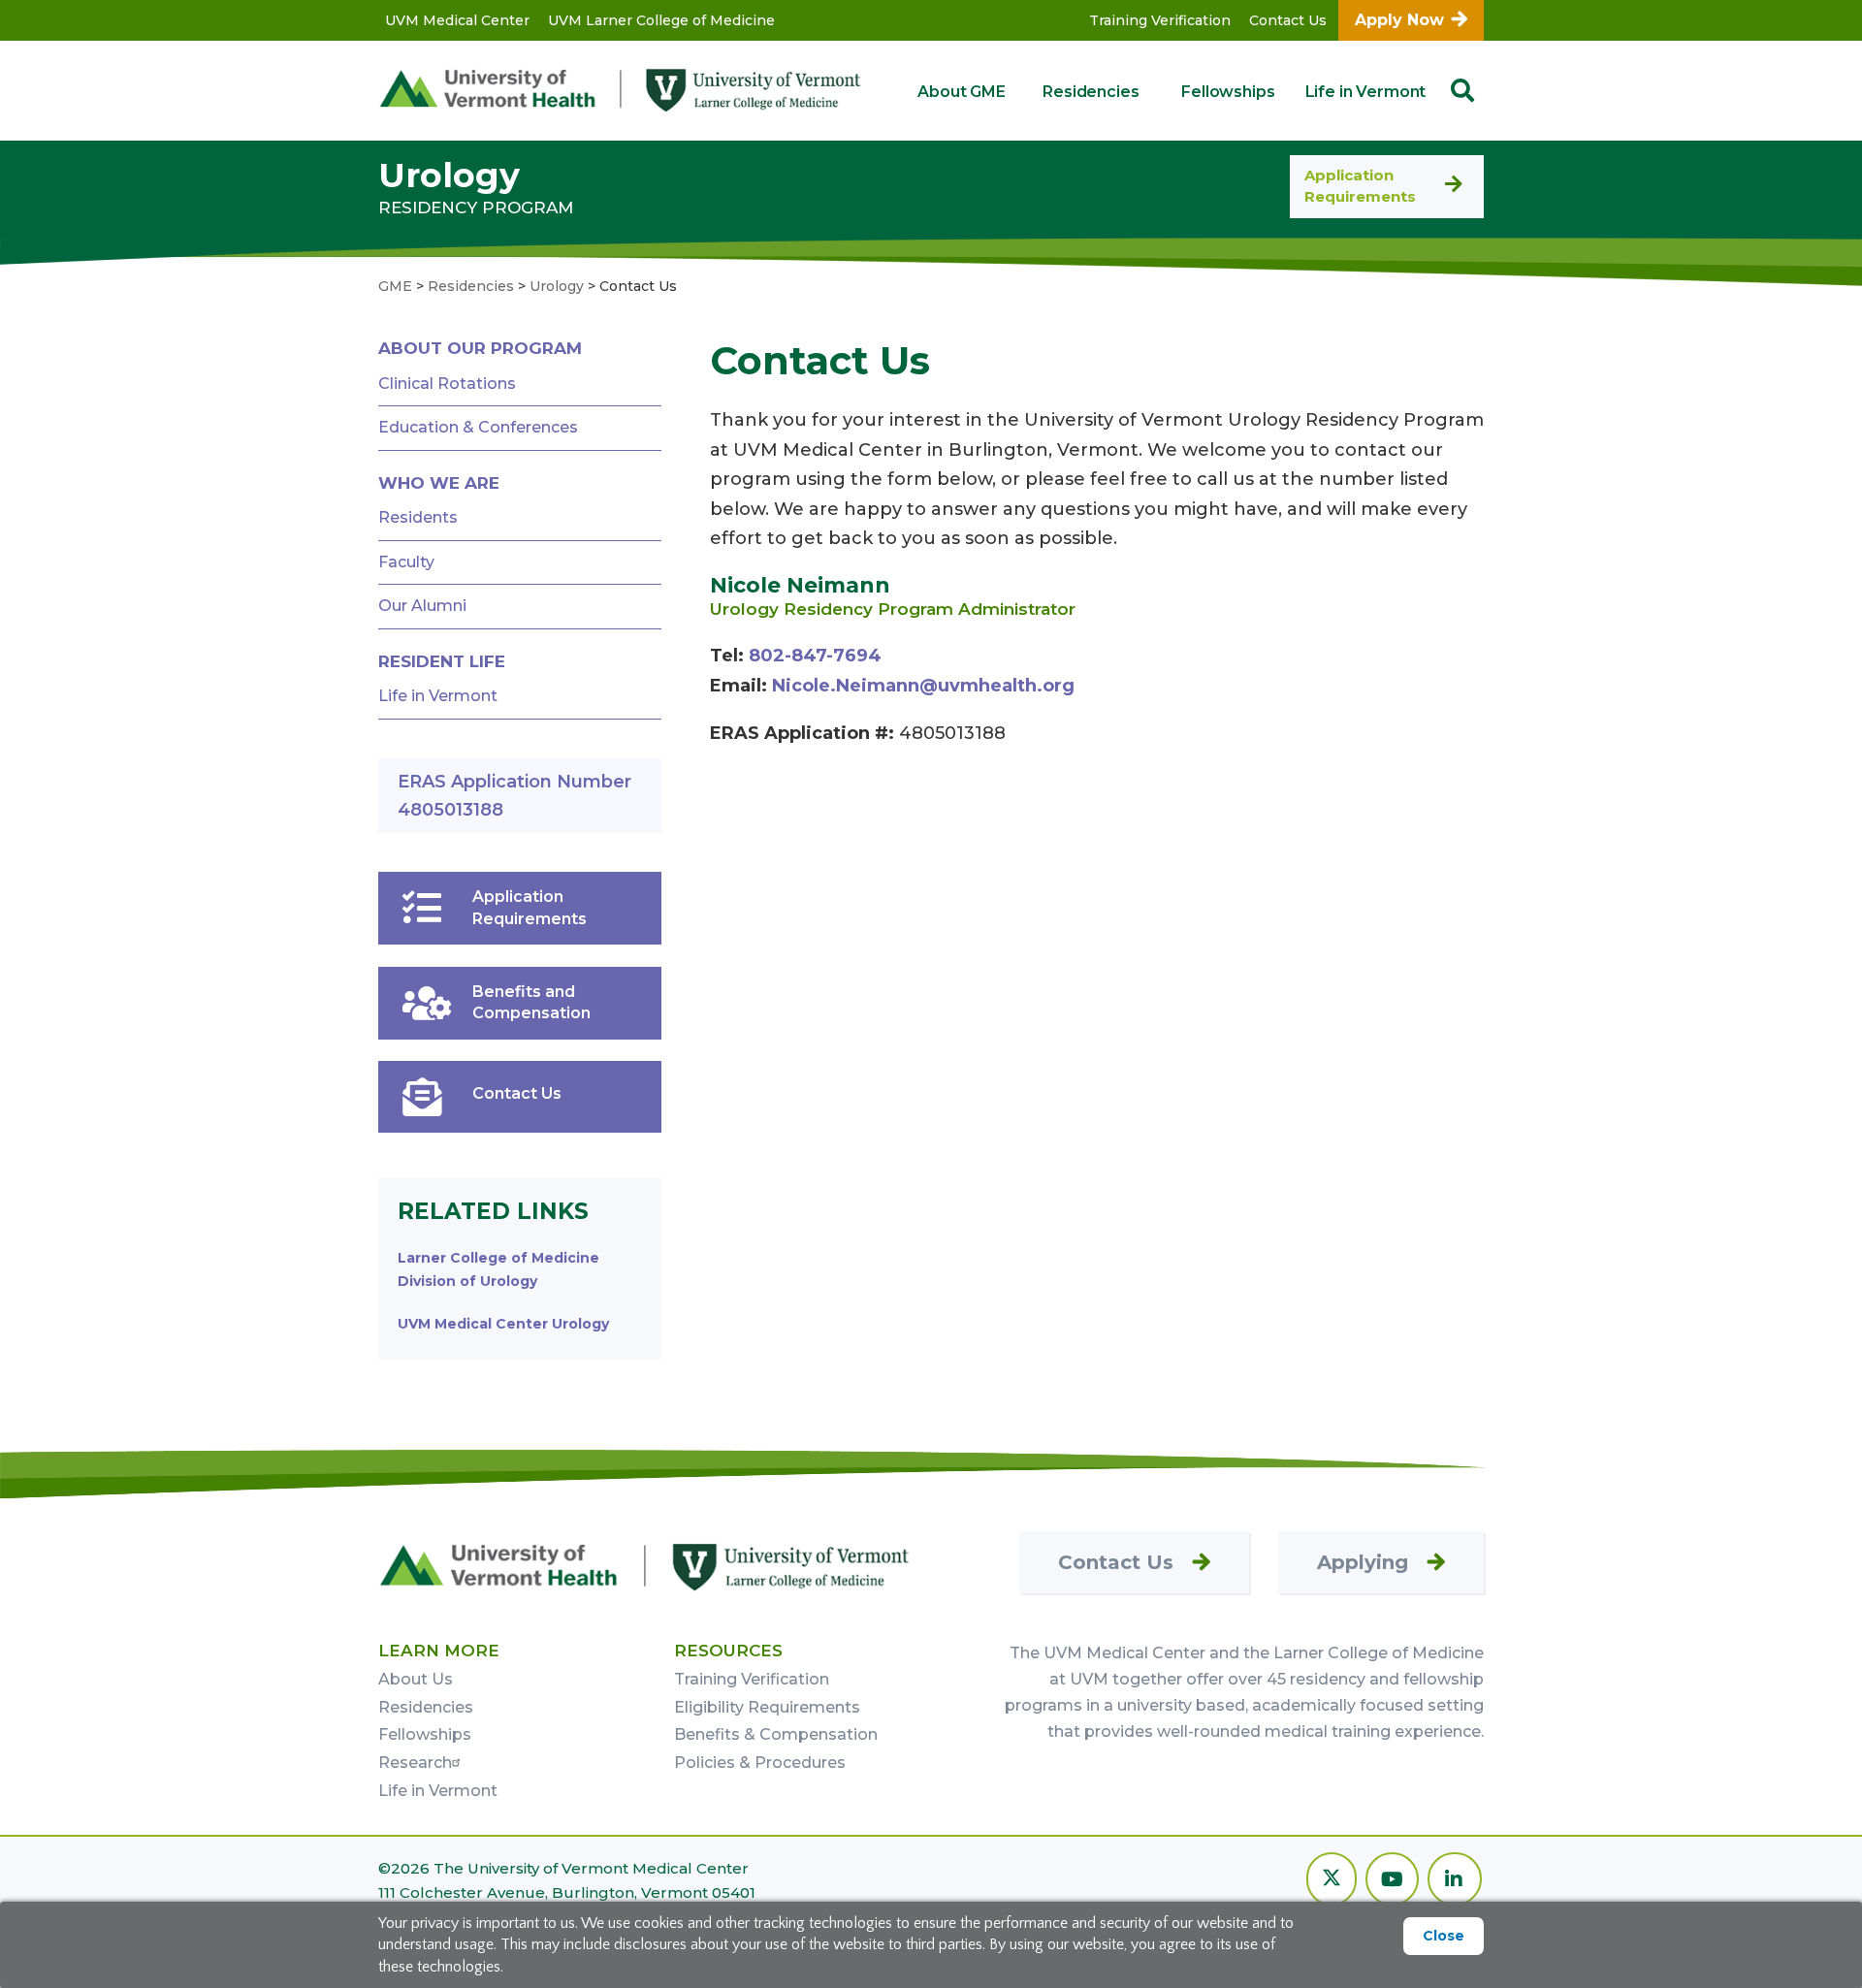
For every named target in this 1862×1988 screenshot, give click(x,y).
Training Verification (1160, 20)
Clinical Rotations (447, 384)
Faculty (406, 562)
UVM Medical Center (457, 20)
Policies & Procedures (760, 1763)
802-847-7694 (815, 656)
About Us (416, 1679)
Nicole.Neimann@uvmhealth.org (923, 686)
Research (415, 1763)
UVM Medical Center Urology (503, 1324)
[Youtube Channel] (1392, 1881)
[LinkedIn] (1455, 1881)
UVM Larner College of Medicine (661, 20)
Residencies (1091, 92)
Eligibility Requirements (767, 1707)
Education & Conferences (478, 427)
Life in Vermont (1366, 92)
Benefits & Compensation (776, 1734)
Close (1444, 1936)
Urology (449, 175)
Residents (418, 517)
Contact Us (1288, 20)
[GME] (645, 1566)
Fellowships (1228, 92)
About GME (962, 92)
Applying (1363, 1562)
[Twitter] (1332, 1881)
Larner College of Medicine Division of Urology (498, 1269)
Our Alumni (422, 606)
